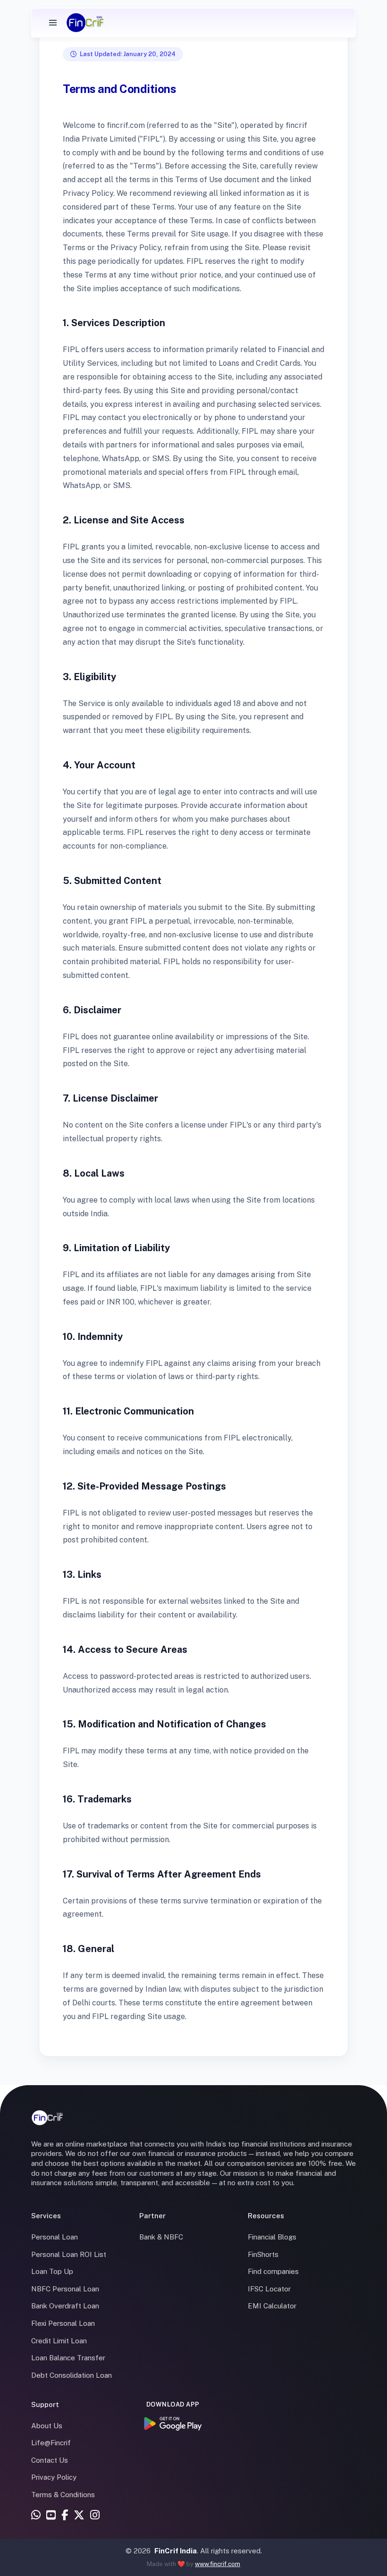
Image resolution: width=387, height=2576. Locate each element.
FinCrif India (176, 2551)
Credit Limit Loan (59, 2341)
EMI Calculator (272, 2306)
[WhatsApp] (36, 2516)
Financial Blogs (272, 2237)
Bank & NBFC (161, 2237)
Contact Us (50, 2460)
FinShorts (263, 2254)
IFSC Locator (269, 2289)
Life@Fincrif (51, 2443)
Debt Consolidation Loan (72, 2375)
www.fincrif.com (218, 2564)
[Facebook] (65, 2516)
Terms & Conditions (63, 2495)
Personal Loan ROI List (69, 2254)
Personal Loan (55, 2237)
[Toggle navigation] (53, 23)
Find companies (273, 2271)
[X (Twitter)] (79, 2516)
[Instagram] (95, 2516)
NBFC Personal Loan (65, 2289)
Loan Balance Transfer (68, 2358)
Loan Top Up (52, 2271)
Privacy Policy (54, 2477)
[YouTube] (51, 2516)
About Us (47, 2426)
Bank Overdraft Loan (65, 2306)
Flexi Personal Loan (63, 2323)
